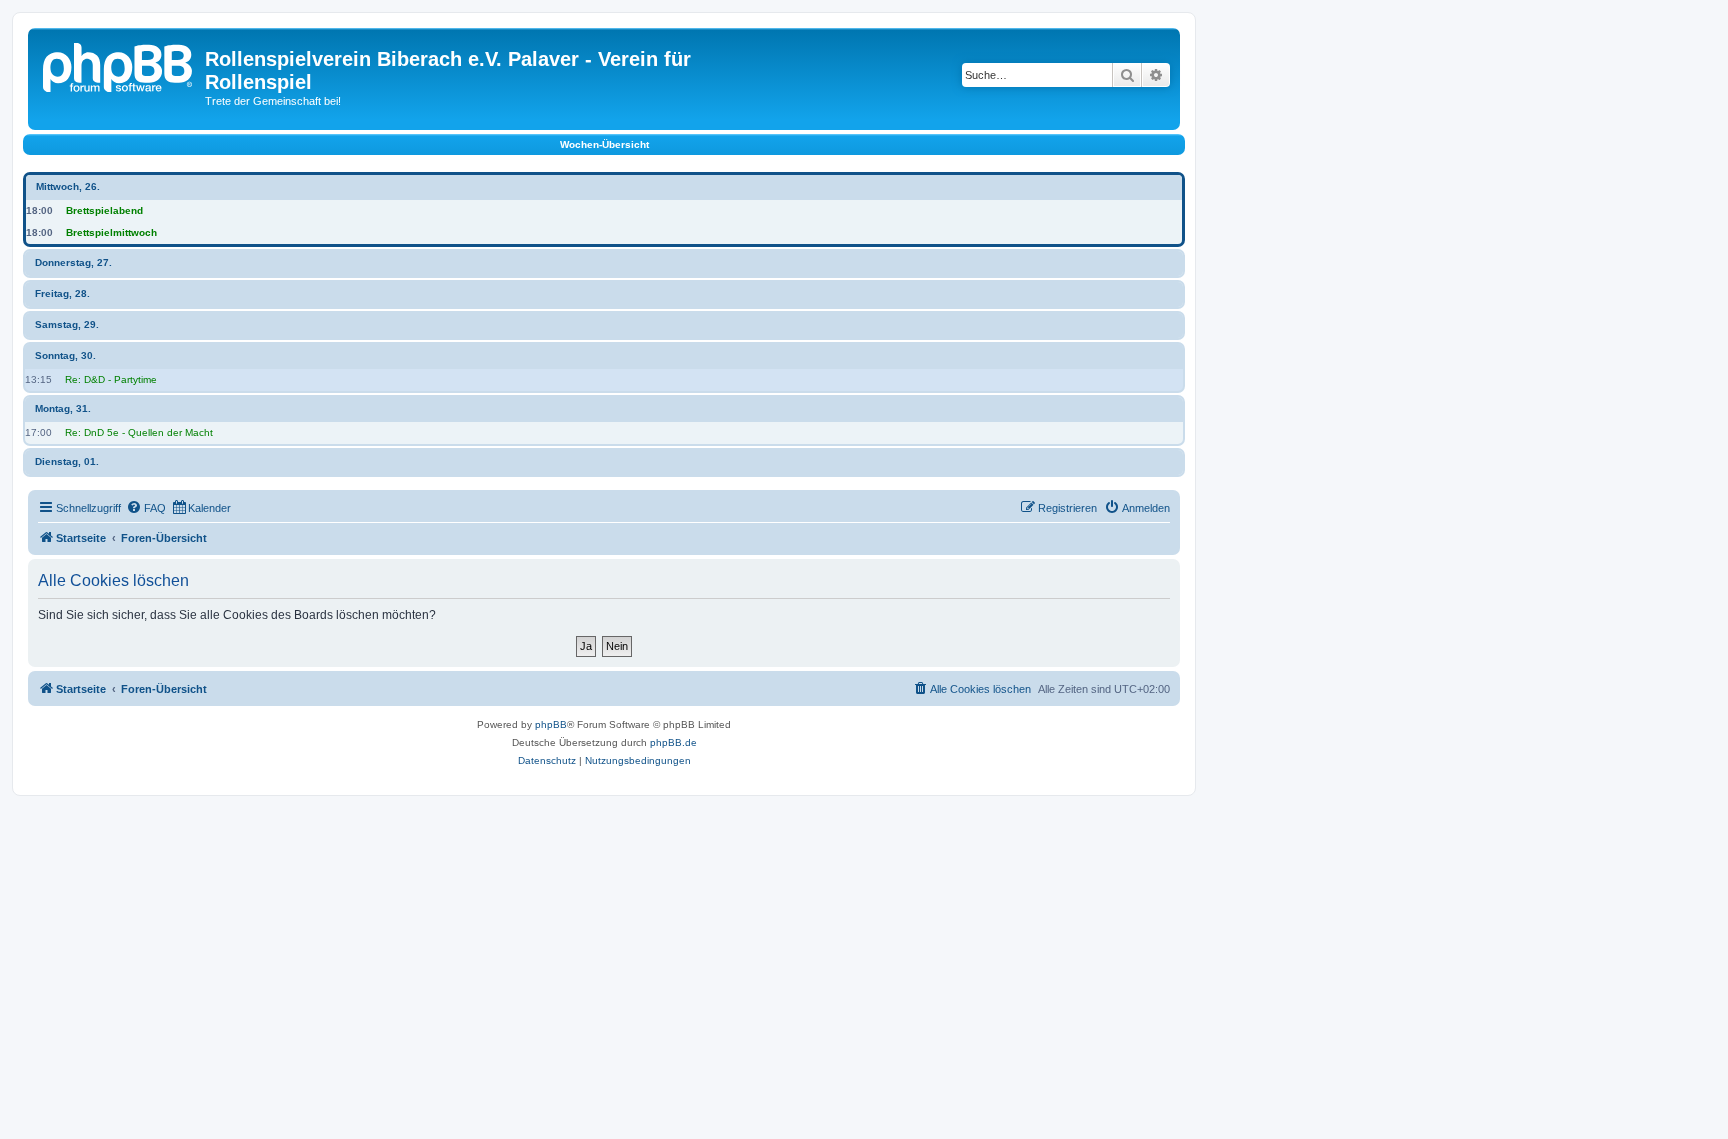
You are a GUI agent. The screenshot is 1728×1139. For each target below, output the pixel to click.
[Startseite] (119, 65)
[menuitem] (146, 508)
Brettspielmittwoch (111, 232)
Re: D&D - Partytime (111, 379)
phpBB (551, 724)
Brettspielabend (104, 210)
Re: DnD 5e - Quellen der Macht (139, 432)
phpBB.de (673, 742)
